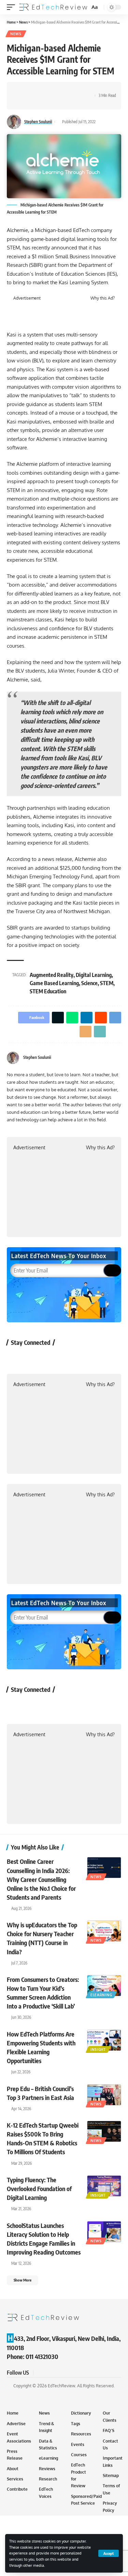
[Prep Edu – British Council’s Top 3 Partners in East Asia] (104, 2095)
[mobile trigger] (13, 7)
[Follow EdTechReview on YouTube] (52, 1358)
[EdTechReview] (53, 7)
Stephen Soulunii (38, 122)
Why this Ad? (103, 298)
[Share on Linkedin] (54, 90)
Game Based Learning (54, 983)
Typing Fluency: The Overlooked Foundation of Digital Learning (39, 2189)
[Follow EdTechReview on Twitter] (34, 1358)
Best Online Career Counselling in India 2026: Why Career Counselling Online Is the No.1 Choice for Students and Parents (41, 1879)
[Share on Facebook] (22, 90)
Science (89, 983)
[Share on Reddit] (65, 90)
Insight (98, 2049)
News (16, 34)
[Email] (22, 102)
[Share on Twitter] (33, 90)
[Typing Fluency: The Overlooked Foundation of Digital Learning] (104, 2186)
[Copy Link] (33, 102)
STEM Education (48, 991)
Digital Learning (94, 975)
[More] (43, 102)
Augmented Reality (52, 975)
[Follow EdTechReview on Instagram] (70, 1358)
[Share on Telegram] (75, 90)
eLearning (101, 1995)
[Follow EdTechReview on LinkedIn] (88, 1358)
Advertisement (27, 298)
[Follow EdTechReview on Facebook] (16, 1358)
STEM (107, 983)
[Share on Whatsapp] (43, 90)
